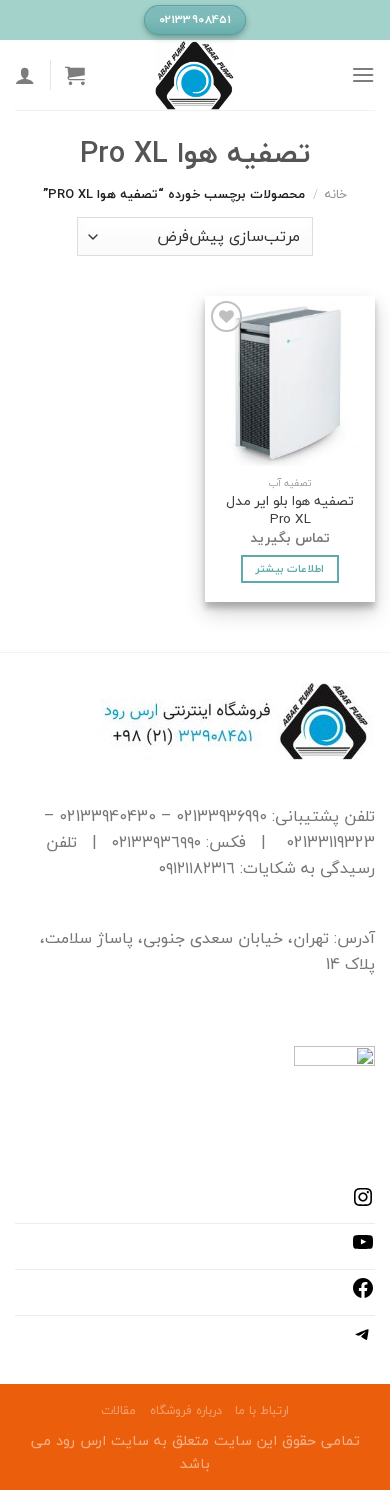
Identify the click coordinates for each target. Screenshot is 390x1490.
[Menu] (363, 74)
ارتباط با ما (262, 1410)
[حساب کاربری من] (25, 75)
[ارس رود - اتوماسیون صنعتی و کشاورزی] (195, 75)
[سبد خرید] (75, 75)
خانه (336, 194)
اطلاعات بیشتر (290, 568)
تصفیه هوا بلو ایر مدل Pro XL (290, 509)
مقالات (118, 1410)
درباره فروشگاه (186, 1410)
